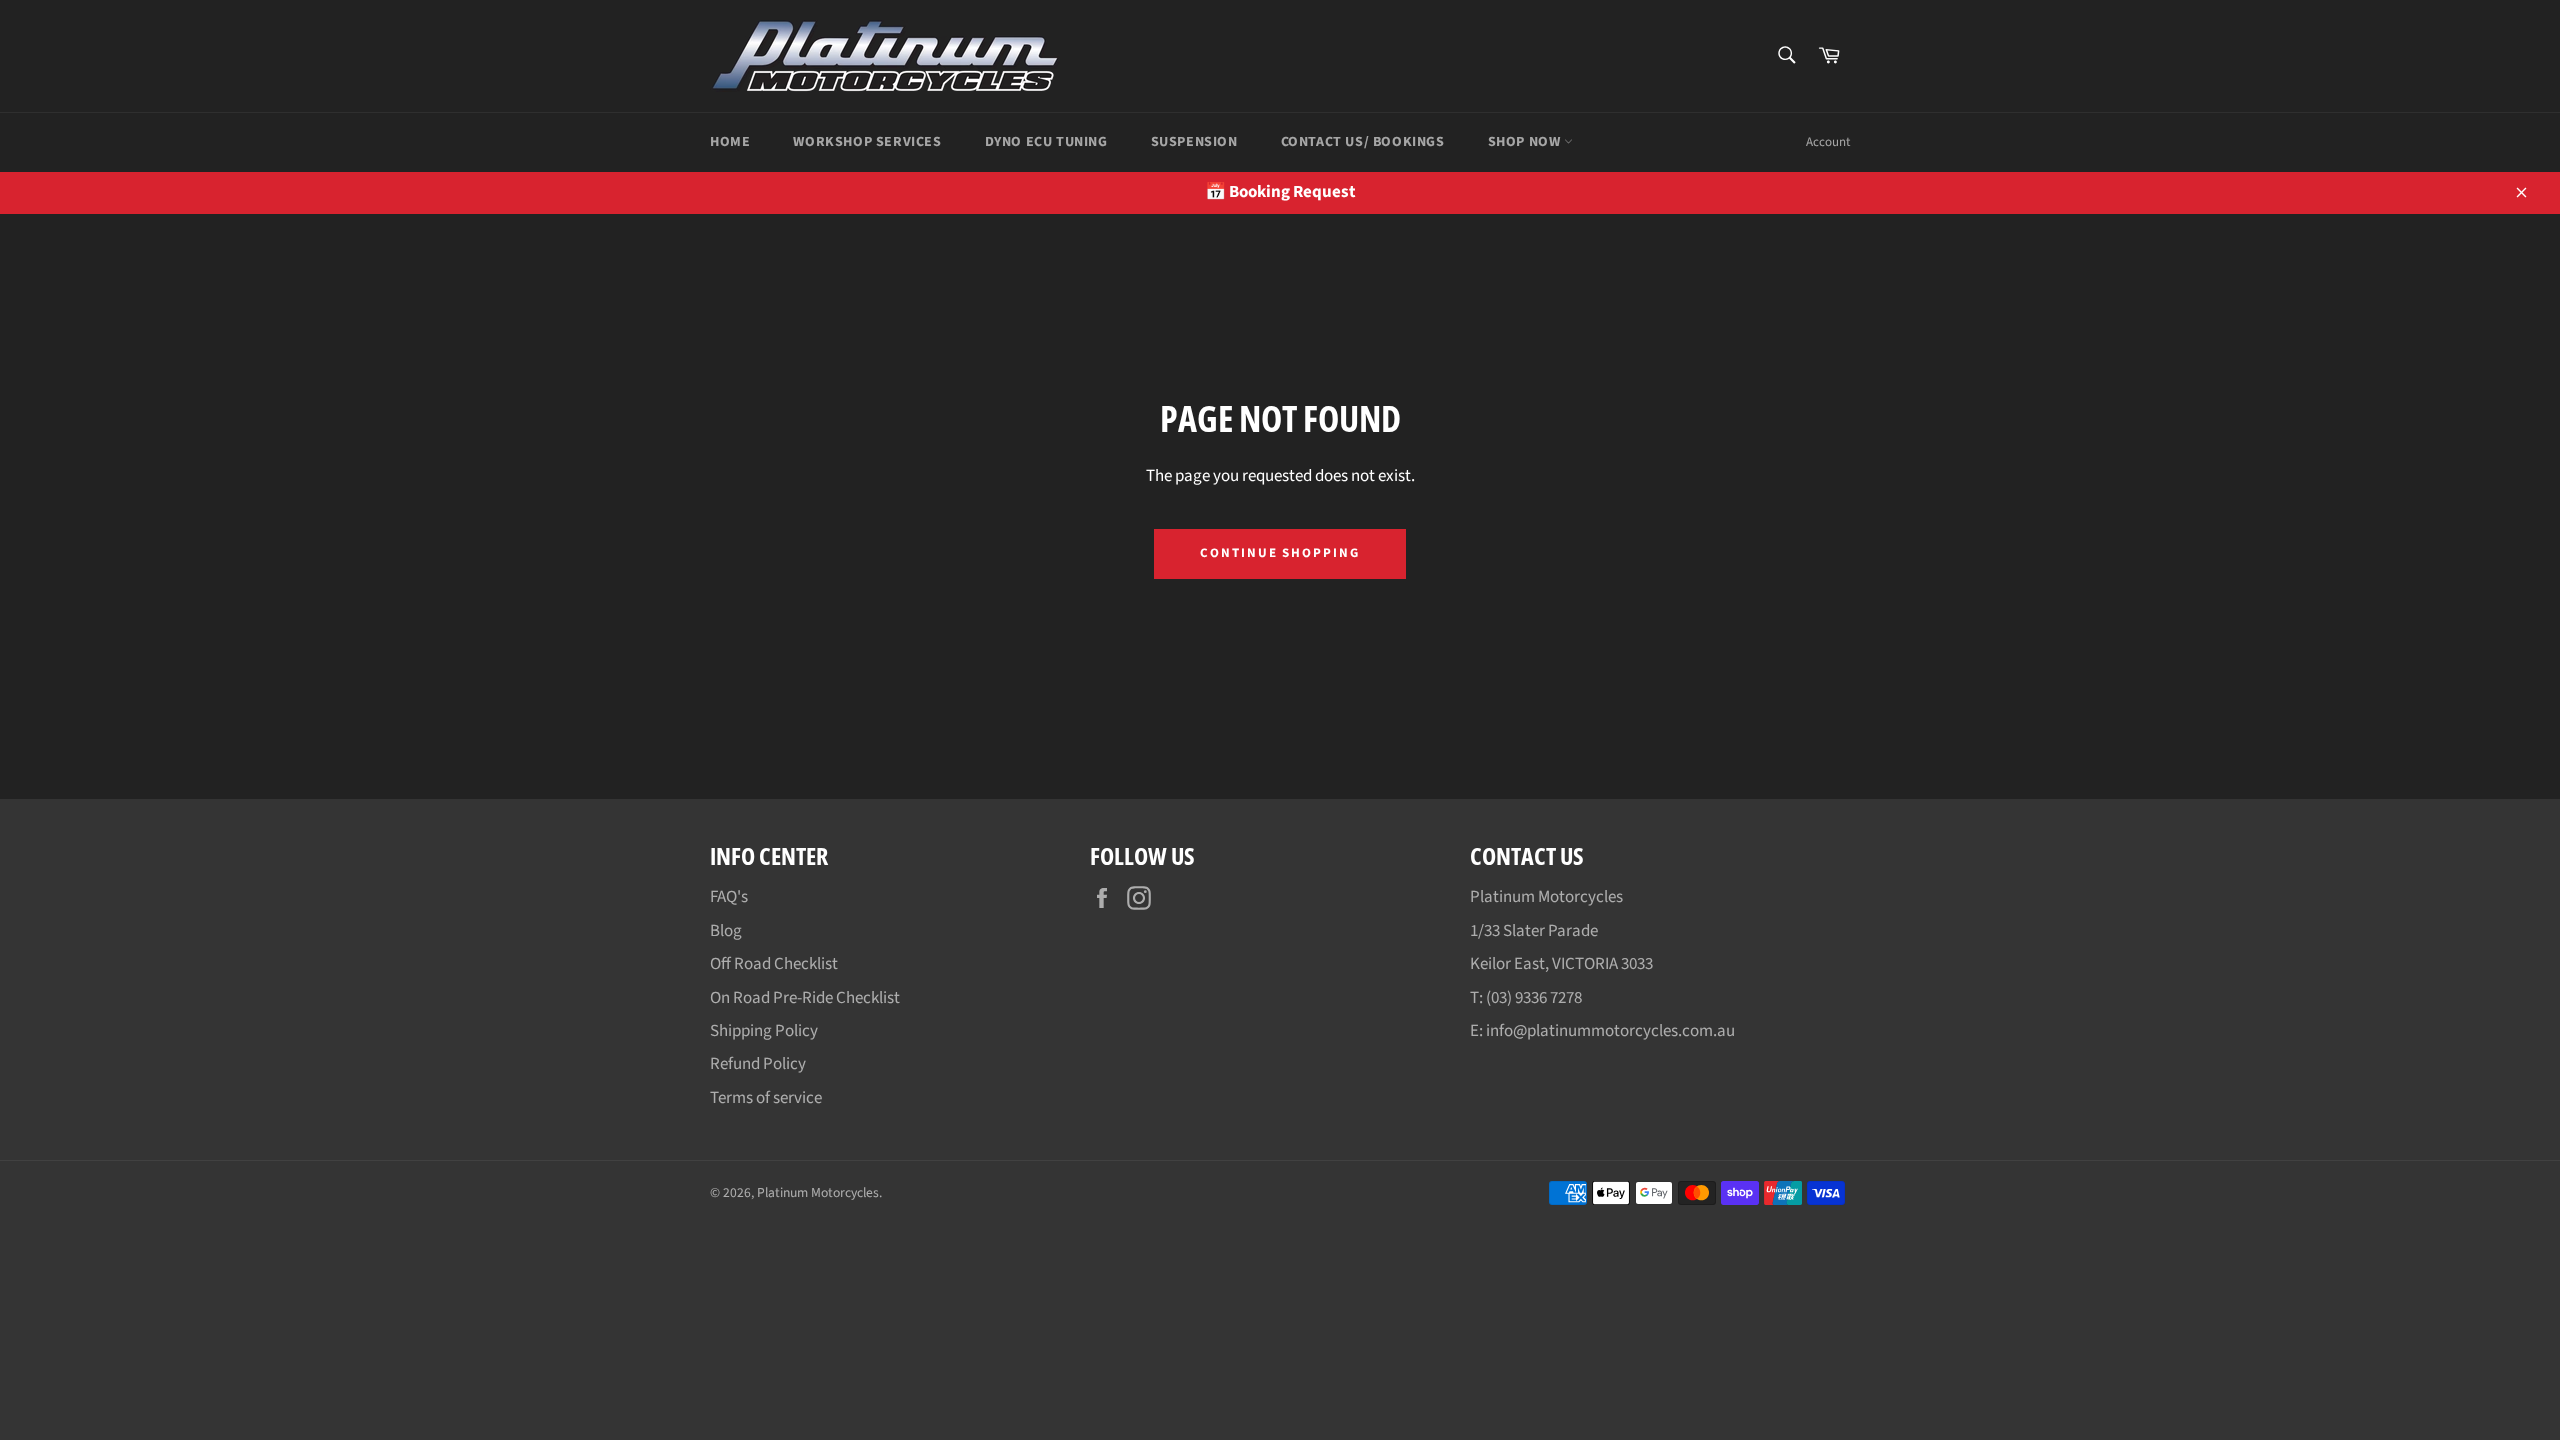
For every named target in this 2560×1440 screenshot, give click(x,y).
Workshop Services (867, 142)
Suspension (1194, 142)
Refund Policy (758, 1064)
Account (1828, 142)
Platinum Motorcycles (818, 1192)
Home (730, 142)
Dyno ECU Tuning (1046, 142)
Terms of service (766, 1098)
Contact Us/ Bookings (1363, 142)
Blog (726, 931)
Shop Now (1526, 142)
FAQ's (729, 897)
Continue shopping (1280, 553)
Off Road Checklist (774, 964)
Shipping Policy (764, 1031)
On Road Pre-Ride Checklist (805, 998)
